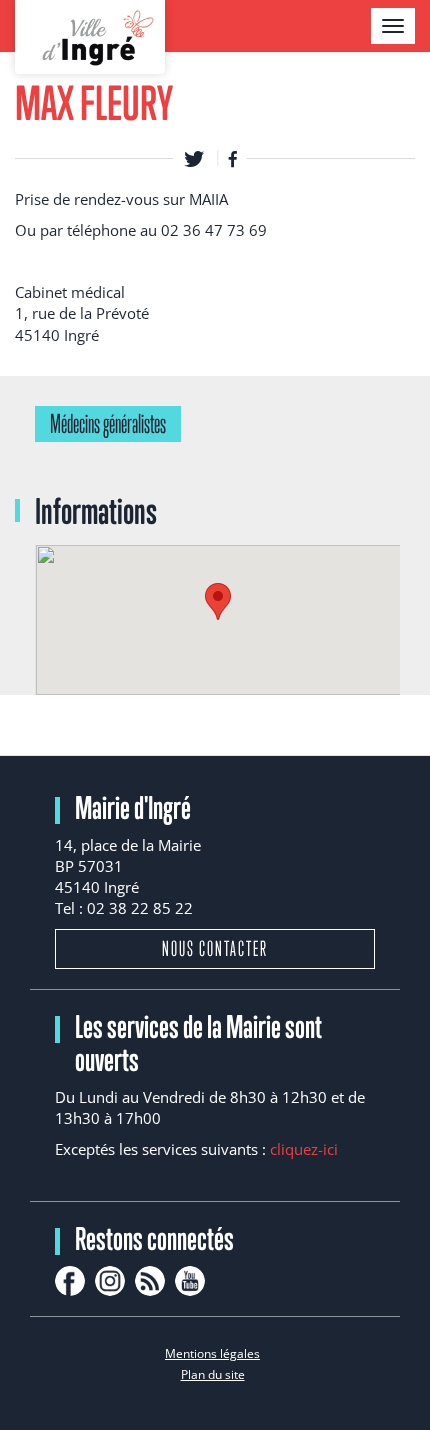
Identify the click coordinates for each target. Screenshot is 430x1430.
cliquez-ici (304, 1149)
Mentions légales (212, 1353)
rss (150, 1281)
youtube (190, 1281)
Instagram (110, 1281)
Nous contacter (215, 948)
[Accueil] (90, 37)
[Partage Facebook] (233, 158)
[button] (218, 601)
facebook (70, 1281)
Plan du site (213, 1374)
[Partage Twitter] (194, 158)
